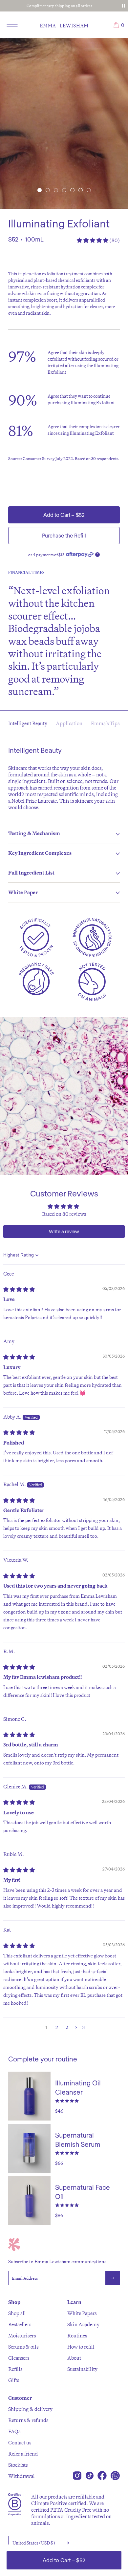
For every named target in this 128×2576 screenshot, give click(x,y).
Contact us (20, 2442)
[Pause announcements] (123, 6)
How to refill (81, 2347)
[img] (19, 1289)
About (74, 2358)
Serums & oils (23, 2347)
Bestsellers (20, 2324)
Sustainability (82, 2369)
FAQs (14, 2431)
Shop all (17, 2313)
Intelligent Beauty (28, 723)
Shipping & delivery (30, 2409)
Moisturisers (22, 2335)
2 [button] (57, 2027)
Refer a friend (23, 2454)
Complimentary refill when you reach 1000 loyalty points (59, 6)
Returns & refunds (28, 2420)
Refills (15, 2369)
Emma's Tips (105, 723)
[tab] (64, 834)
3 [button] (67, 2027)
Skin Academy (83, 2324)
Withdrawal (21, 2476)
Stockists (18, 2465)
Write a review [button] (64, 1231)
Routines (77, 2335)
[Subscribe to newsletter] (113, 2278)
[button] (40, 190)
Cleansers (19, 2358)
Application (69, 723)
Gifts (14, 2380)
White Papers (82, 2313)
